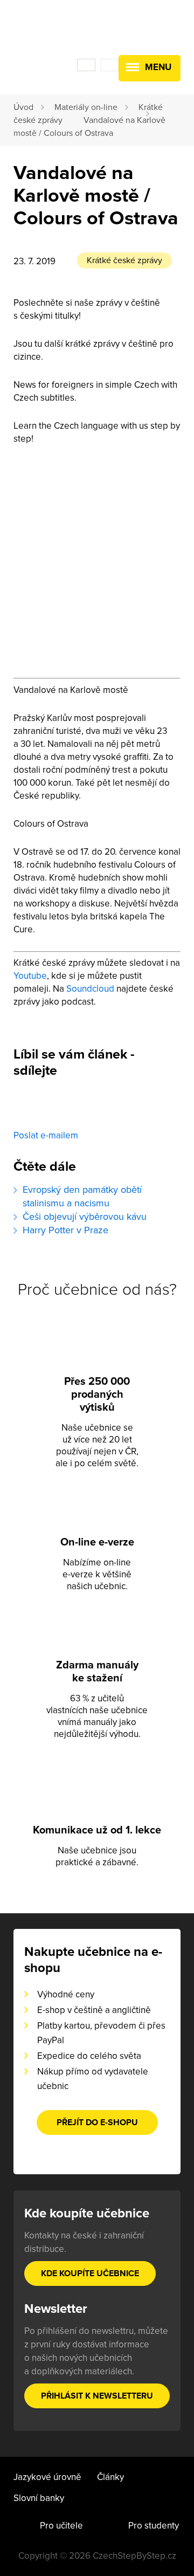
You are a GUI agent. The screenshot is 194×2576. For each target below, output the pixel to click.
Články (110, 2477)
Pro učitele (61, 2526)
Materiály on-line (86, 107)
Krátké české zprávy (124, 260)
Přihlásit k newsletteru (97, 2396)
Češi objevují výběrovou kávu (85, 1217)
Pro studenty (154, 2526)
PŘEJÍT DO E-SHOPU (97, 2122)
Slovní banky (39, 2498)
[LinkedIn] (106, 1108)
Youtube (30, 976)
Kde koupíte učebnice (90, 2273)
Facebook (30, 1108)
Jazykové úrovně (47, 2477)
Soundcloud (90, 989)
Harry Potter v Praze (65, 1230)
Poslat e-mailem (46, 1135)
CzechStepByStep (54, 31)
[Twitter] (68, 1108)
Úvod (23, 107)
